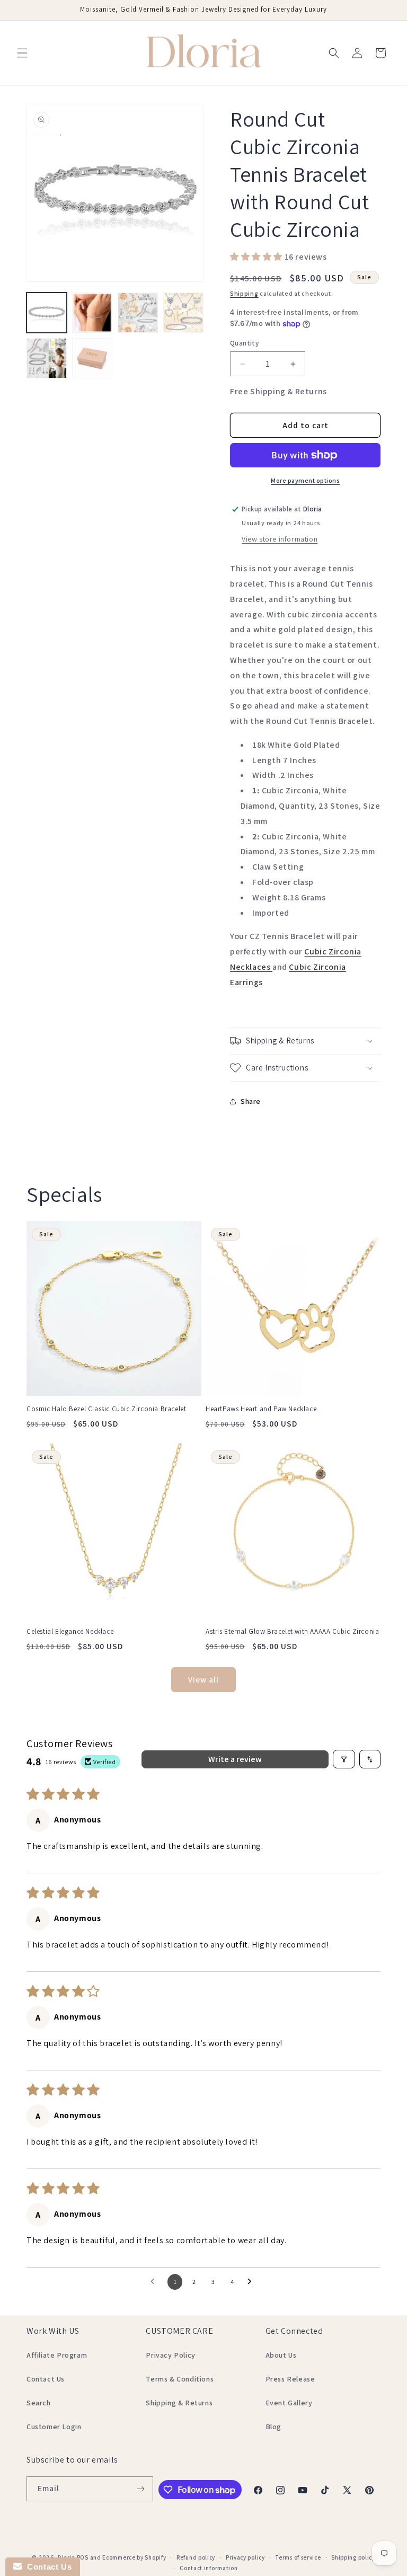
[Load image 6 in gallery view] (92, 358)
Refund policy (196, 2557)
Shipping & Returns (179, 2403)
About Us (281, 2355)
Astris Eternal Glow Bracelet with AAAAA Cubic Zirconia (292, 1632)
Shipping (244, 293)
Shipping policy (353, 2557)
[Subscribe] (141, 2489)
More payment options (305, 480)
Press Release (290, 2379)
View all (203, 1680)
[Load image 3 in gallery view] (138, 313)
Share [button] (251, 1101)
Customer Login (54, 2427)
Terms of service (298, 2557)
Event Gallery (289, 2403)
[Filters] (344, 1759)
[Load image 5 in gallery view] (47, 358)
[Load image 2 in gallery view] (92, 313)
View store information (280, 539)
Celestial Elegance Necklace (70, 1632)
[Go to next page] (252, 2282)
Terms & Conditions (180, 2379)
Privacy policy (245, 2557)
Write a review (235, 1759)
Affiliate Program (57, 2355)
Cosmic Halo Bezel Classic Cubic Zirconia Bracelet (106, 1409)
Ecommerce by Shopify (134, 2557)
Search (39, 2403)
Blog (273, 2427)
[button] (22, 53)
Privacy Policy (170, 2355)
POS (83, 2557)
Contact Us (46, 2379)
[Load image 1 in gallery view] (47, 313)
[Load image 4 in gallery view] (183, 313)
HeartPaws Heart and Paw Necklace (261, 1409)
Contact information (209, 2568)
